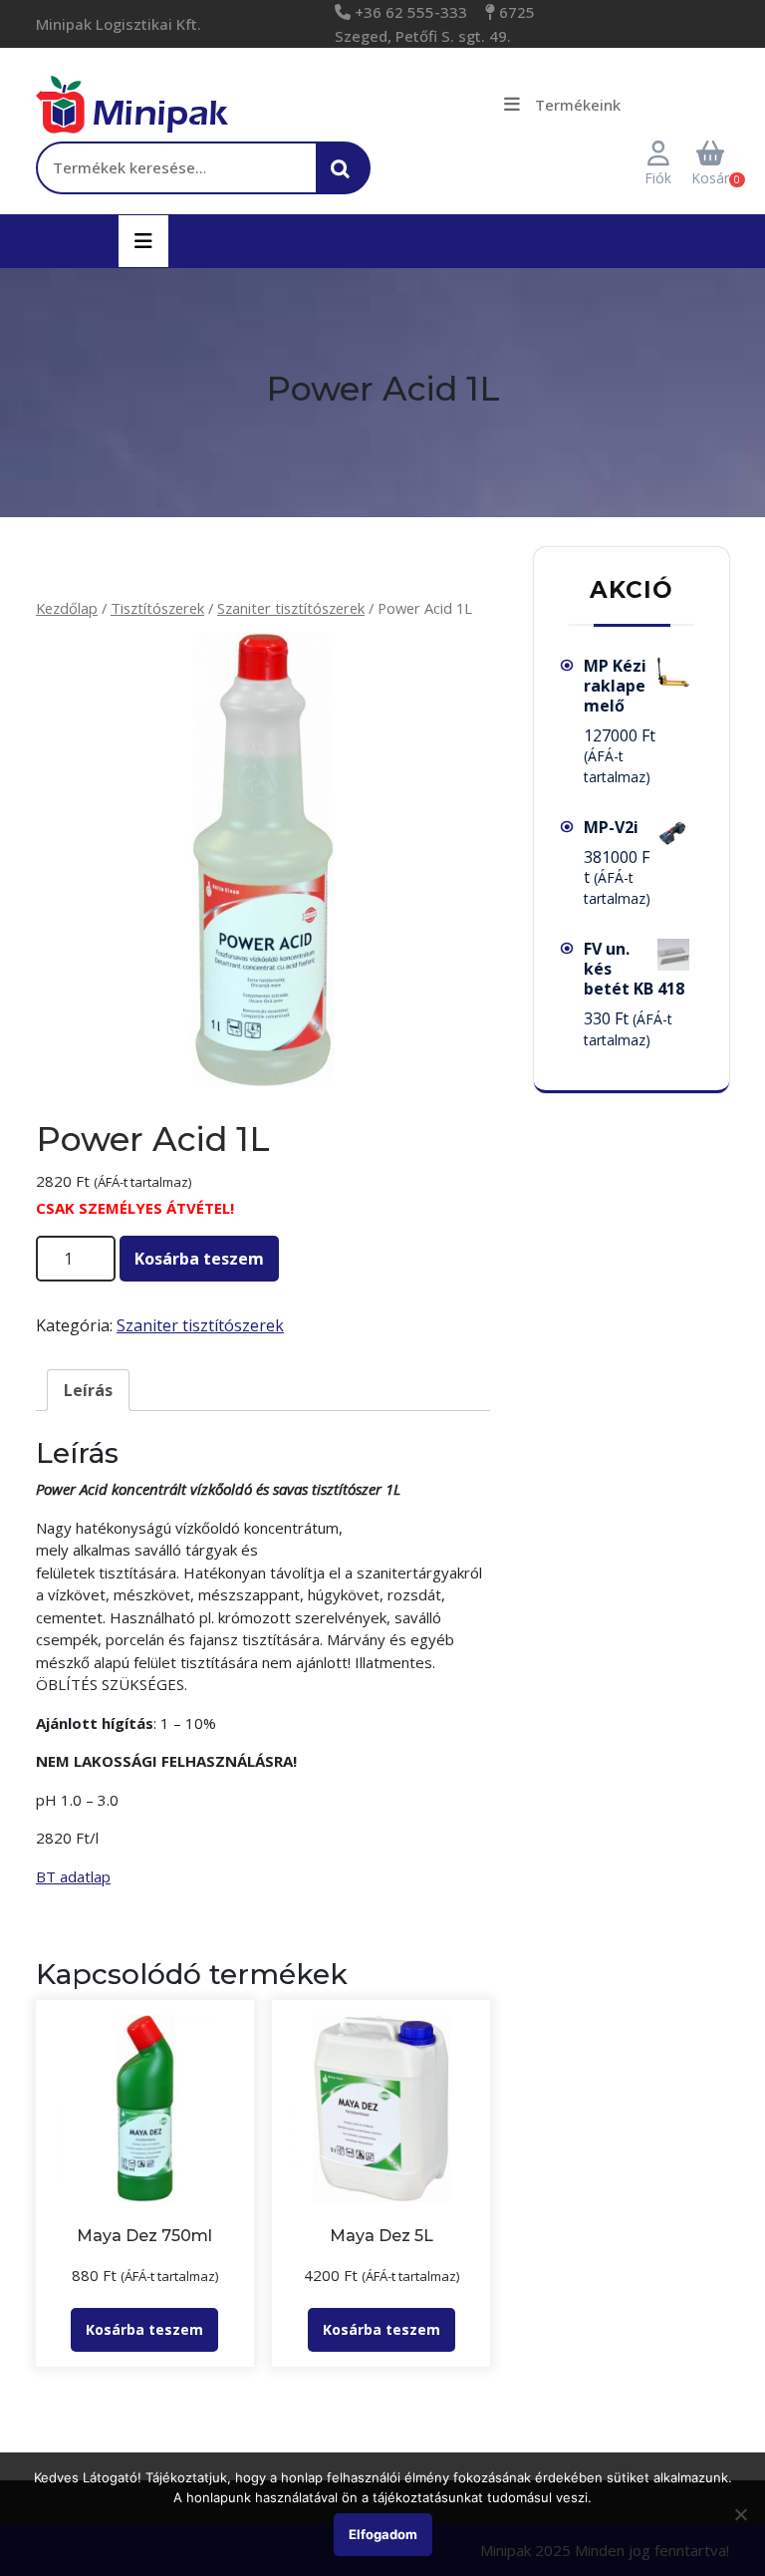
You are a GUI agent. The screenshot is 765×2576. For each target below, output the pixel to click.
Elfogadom (383, 2534)
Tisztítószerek (157, 608)
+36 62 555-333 (409, 12)
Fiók (658, 178)
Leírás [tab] (88, 1390)
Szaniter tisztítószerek (291, 608)
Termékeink (578, 105)
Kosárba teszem (199, 1259)
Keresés (346, 178)
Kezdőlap (67, 608)
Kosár (710, 178)
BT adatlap (73, 1876)
